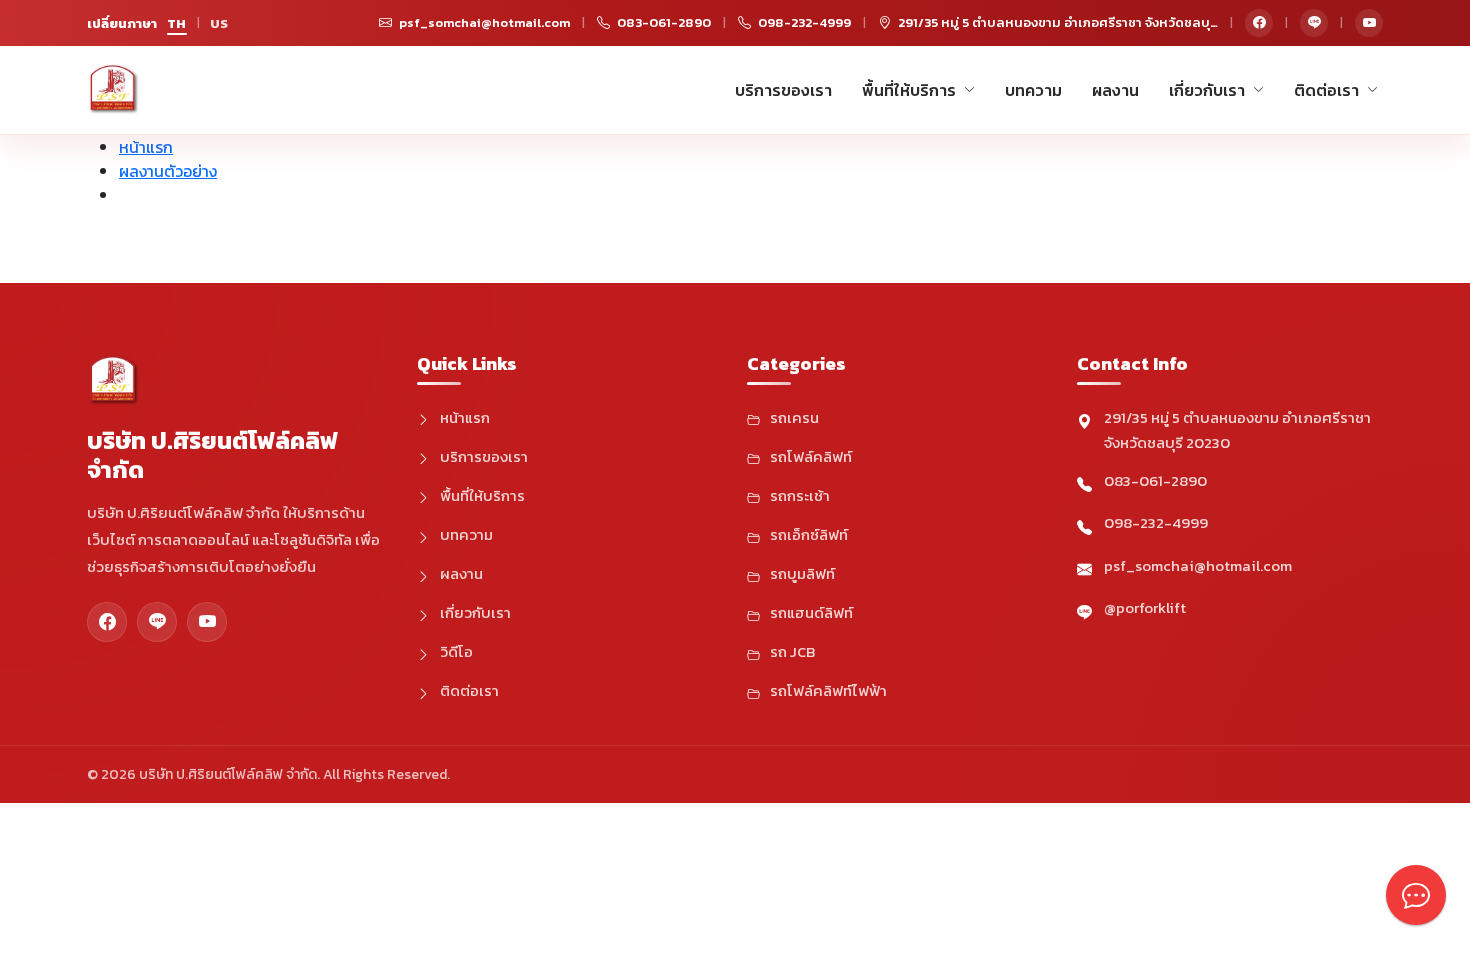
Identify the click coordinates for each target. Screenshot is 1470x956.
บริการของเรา (783, 90)
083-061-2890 (1155, 480)
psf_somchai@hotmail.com (1198, 565)
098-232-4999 (1156, 522)
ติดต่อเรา (1326, 90)
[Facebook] (1259, 23)
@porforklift (1145, 607)
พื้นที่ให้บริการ (909, 90)
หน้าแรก (146, 147)
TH (177, 23)
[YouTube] (1369, 23)
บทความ (1033, 90)
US (219, 23)
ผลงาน (1115, 90)
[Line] (1314, 23)
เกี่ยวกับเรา (1207, 90)
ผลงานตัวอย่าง (168, 171)
